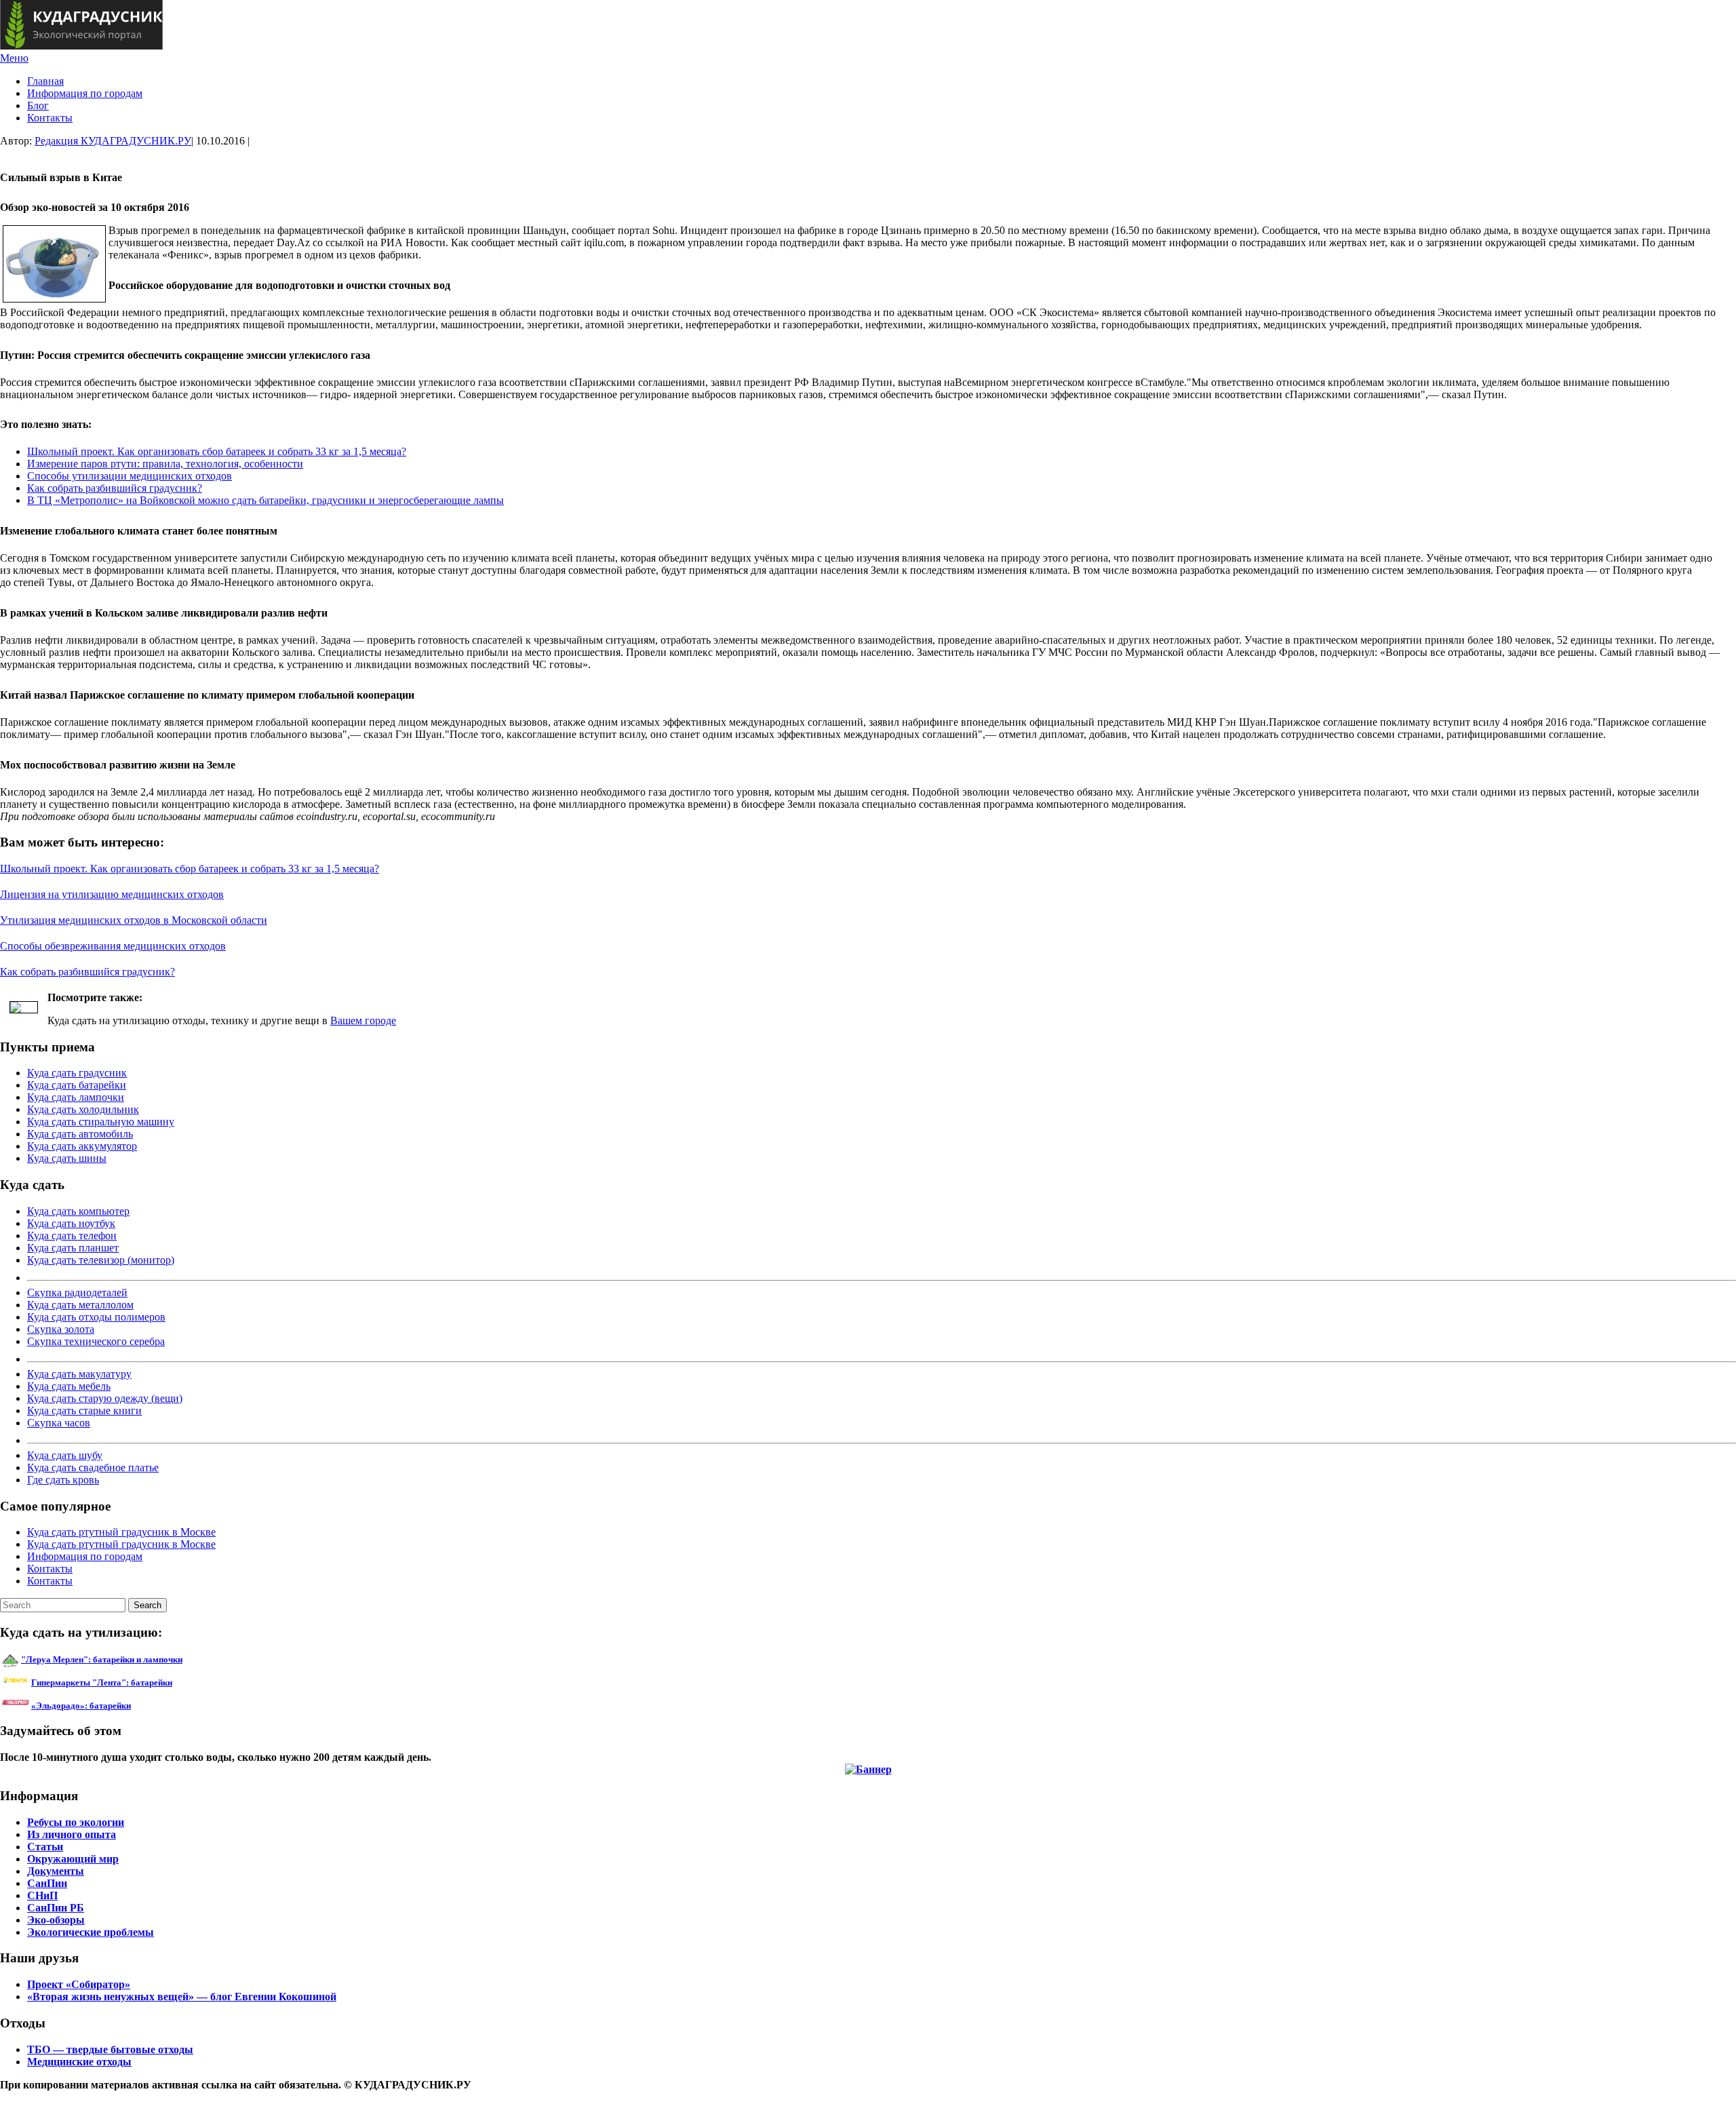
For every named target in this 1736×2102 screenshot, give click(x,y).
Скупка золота (61, 1329)
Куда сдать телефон (72, 1235)
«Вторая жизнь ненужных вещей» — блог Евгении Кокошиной (182, 1997)
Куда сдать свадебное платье (93, 1467)
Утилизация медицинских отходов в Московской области (134, 920)
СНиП (42, 1895)
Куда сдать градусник (77, 1073)
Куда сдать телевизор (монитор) (101, 1260)
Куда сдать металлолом (80, 1305)
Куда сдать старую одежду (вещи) (105, 1398)
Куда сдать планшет (73, 1248)
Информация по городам (85, 93)
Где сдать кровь (63, 1480)
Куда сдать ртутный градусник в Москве (121, 1532)
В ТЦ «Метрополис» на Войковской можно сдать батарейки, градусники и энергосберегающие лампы (265, 500)
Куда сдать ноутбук (71, 1223)
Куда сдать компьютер (78, 1211)
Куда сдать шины (67, 1158)
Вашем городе (363, 1020)
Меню (14, 58)
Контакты (50, 118)
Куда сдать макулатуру (79, 1374)
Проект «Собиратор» (79, 1984)
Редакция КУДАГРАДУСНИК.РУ (113, 141)
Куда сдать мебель (69, 1386)
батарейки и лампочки (102, 1659)
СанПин (47, 1883)
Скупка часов (59, 1423)
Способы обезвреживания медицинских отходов (113, 946)
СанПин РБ (56, 1908)
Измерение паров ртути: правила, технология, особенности (165, 464)
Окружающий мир (73, 1859)
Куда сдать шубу (65, 1455)
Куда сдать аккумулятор (82, 1146)
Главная (45, 81)
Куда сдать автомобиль (80, 1134)
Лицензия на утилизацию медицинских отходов (112, 894)
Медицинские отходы (79, 2062)
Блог (38, 105)
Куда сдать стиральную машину (101, 1122)
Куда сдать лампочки (76, 1097)
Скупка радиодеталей (77, 1292)
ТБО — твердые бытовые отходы (110, 2049)
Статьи (45, 1847)
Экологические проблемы (91, 1932)
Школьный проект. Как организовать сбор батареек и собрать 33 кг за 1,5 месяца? (217, 451)
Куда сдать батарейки (77, 1085)
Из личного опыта (72, 1834)
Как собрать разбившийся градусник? (115, 488)
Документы (56, 1871)
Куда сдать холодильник (83, 1109)
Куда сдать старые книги (84, 1410)
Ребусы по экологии (76, 1822)
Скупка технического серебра (96, 1341)
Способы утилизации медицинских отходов (130, 476)
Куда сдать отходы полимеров (96, 1317)
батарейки (132, 1682)
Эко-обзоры (56, 1920)
